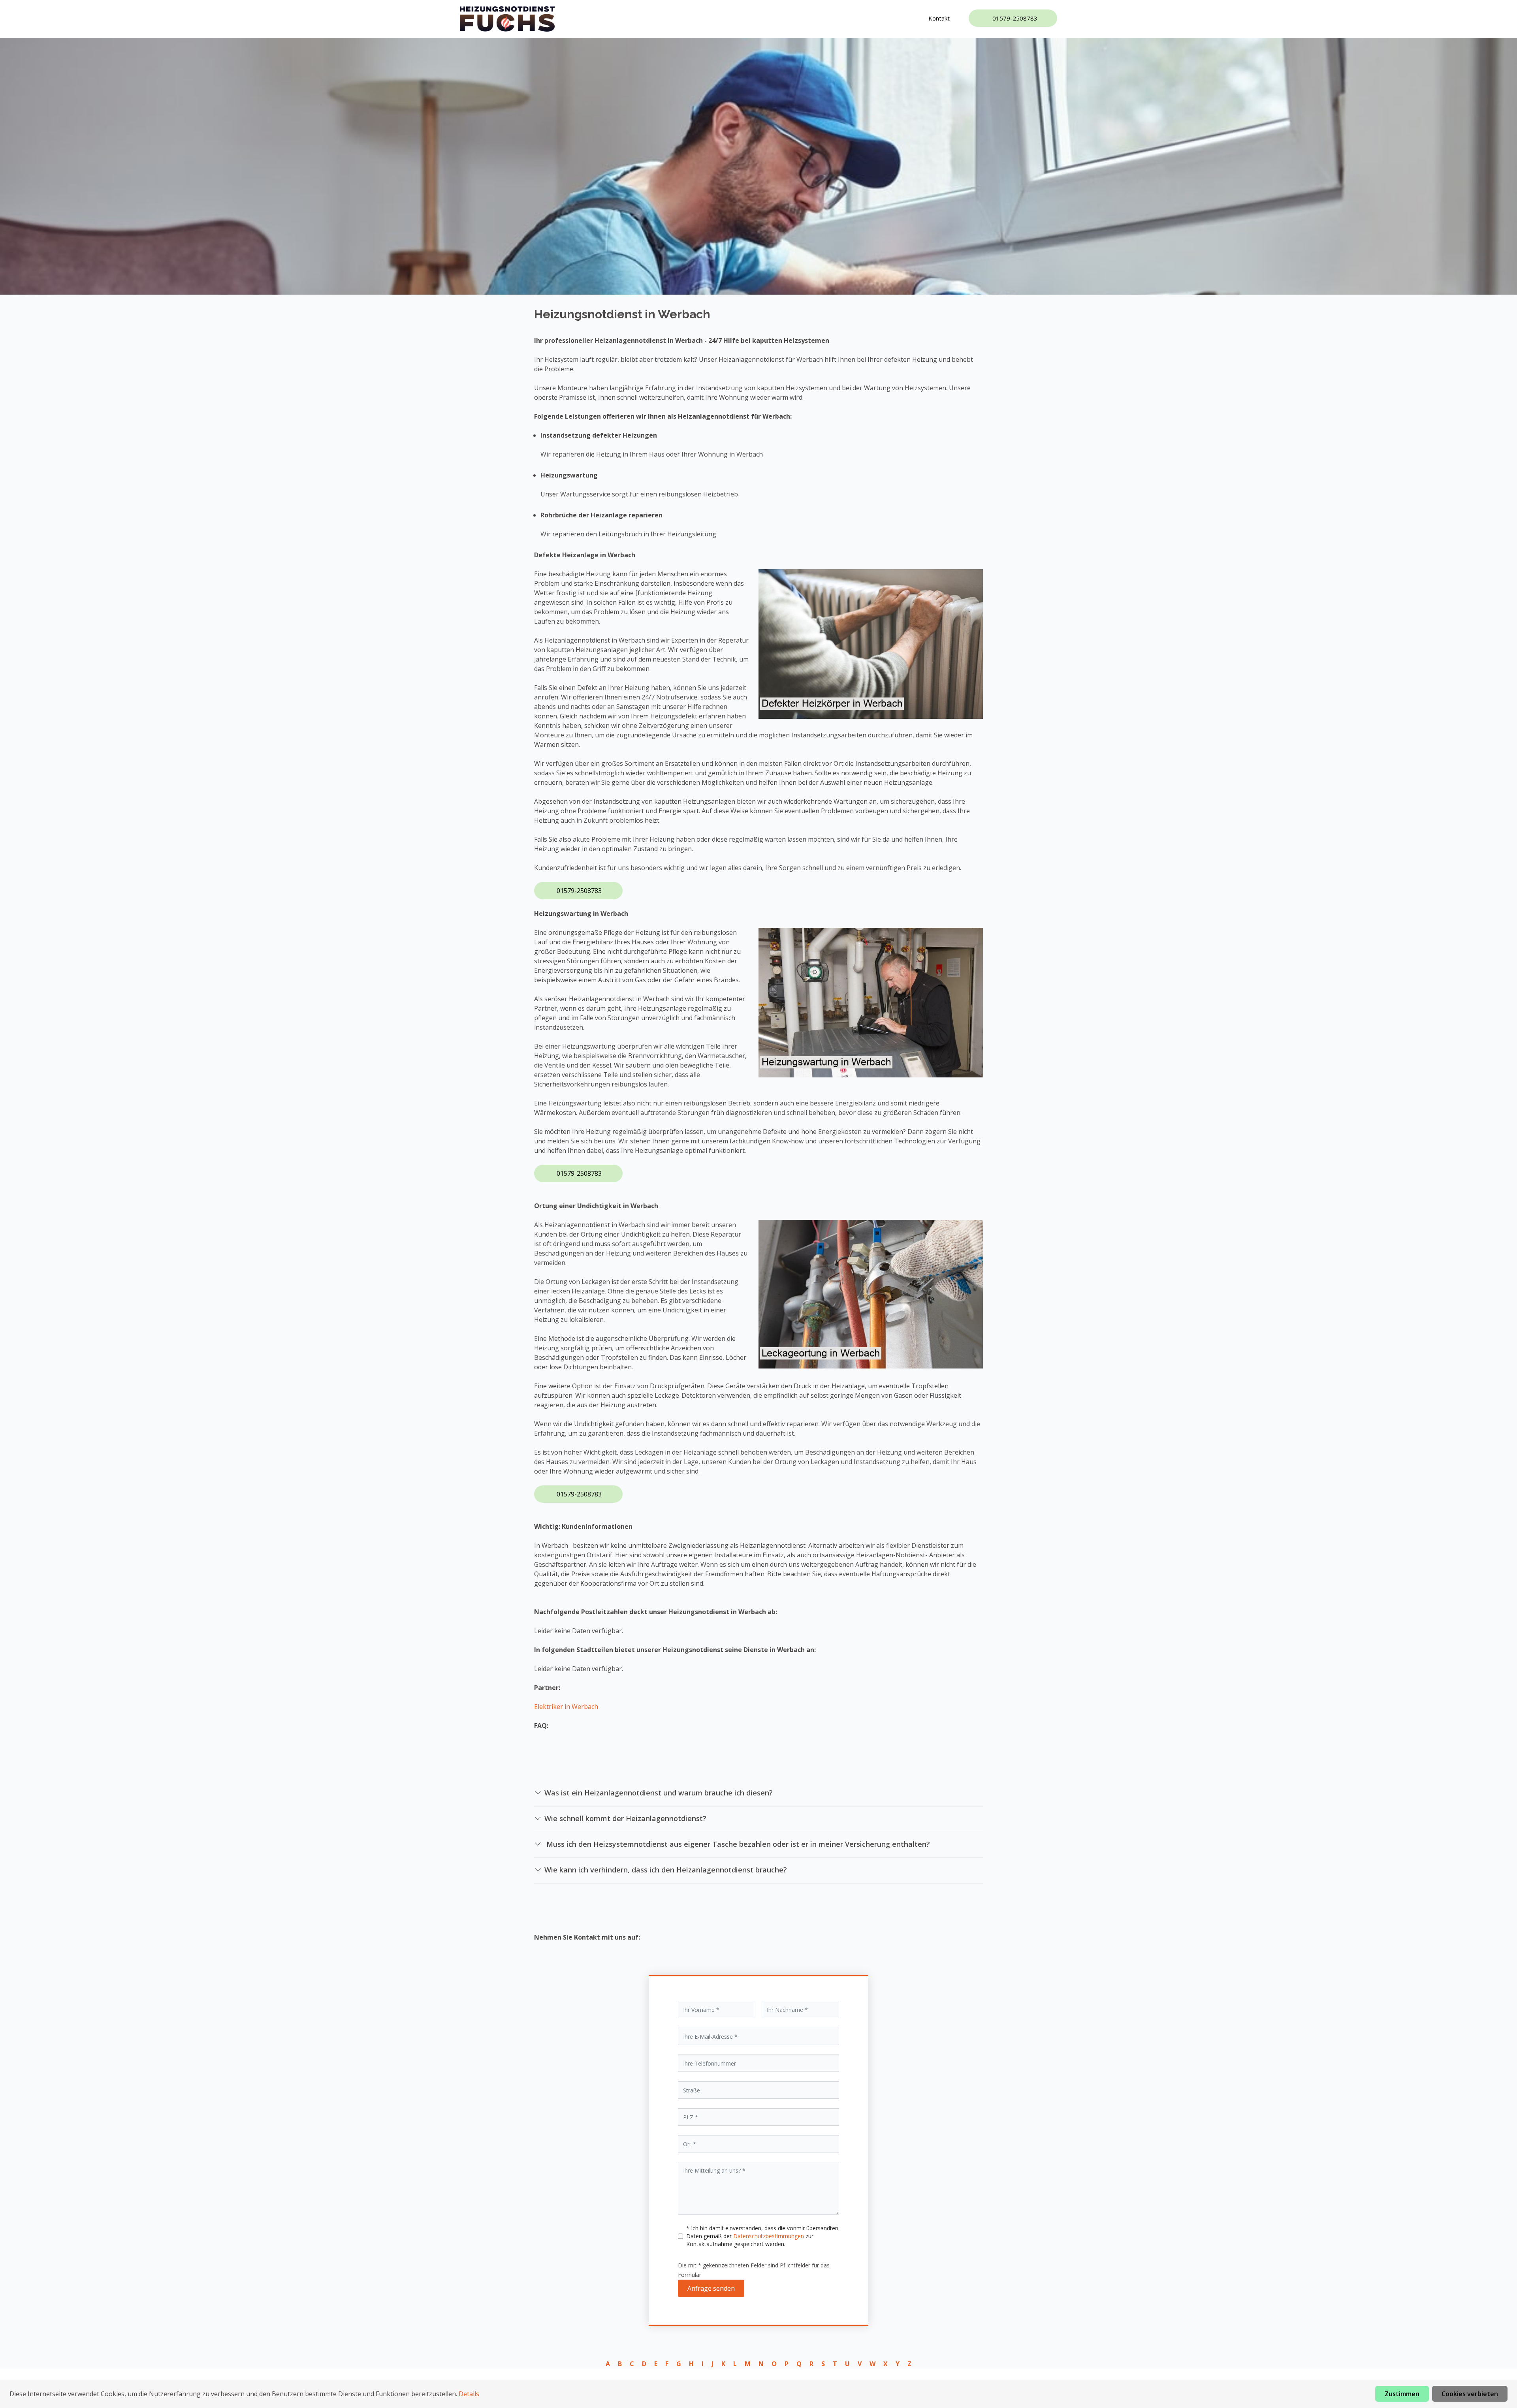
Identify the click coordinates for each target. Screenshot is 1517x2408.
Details (469, 2394)
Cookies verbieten (1470, 2394)
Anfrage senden (711, 2288)
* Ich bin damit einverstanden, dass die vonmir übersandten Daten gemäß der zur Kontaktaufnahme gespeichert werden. (762, 2236)
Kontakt (939, 18)
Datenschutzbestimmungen (769, 2236)
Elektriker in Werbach (566, 1707)
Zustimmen (1402, 2394)
